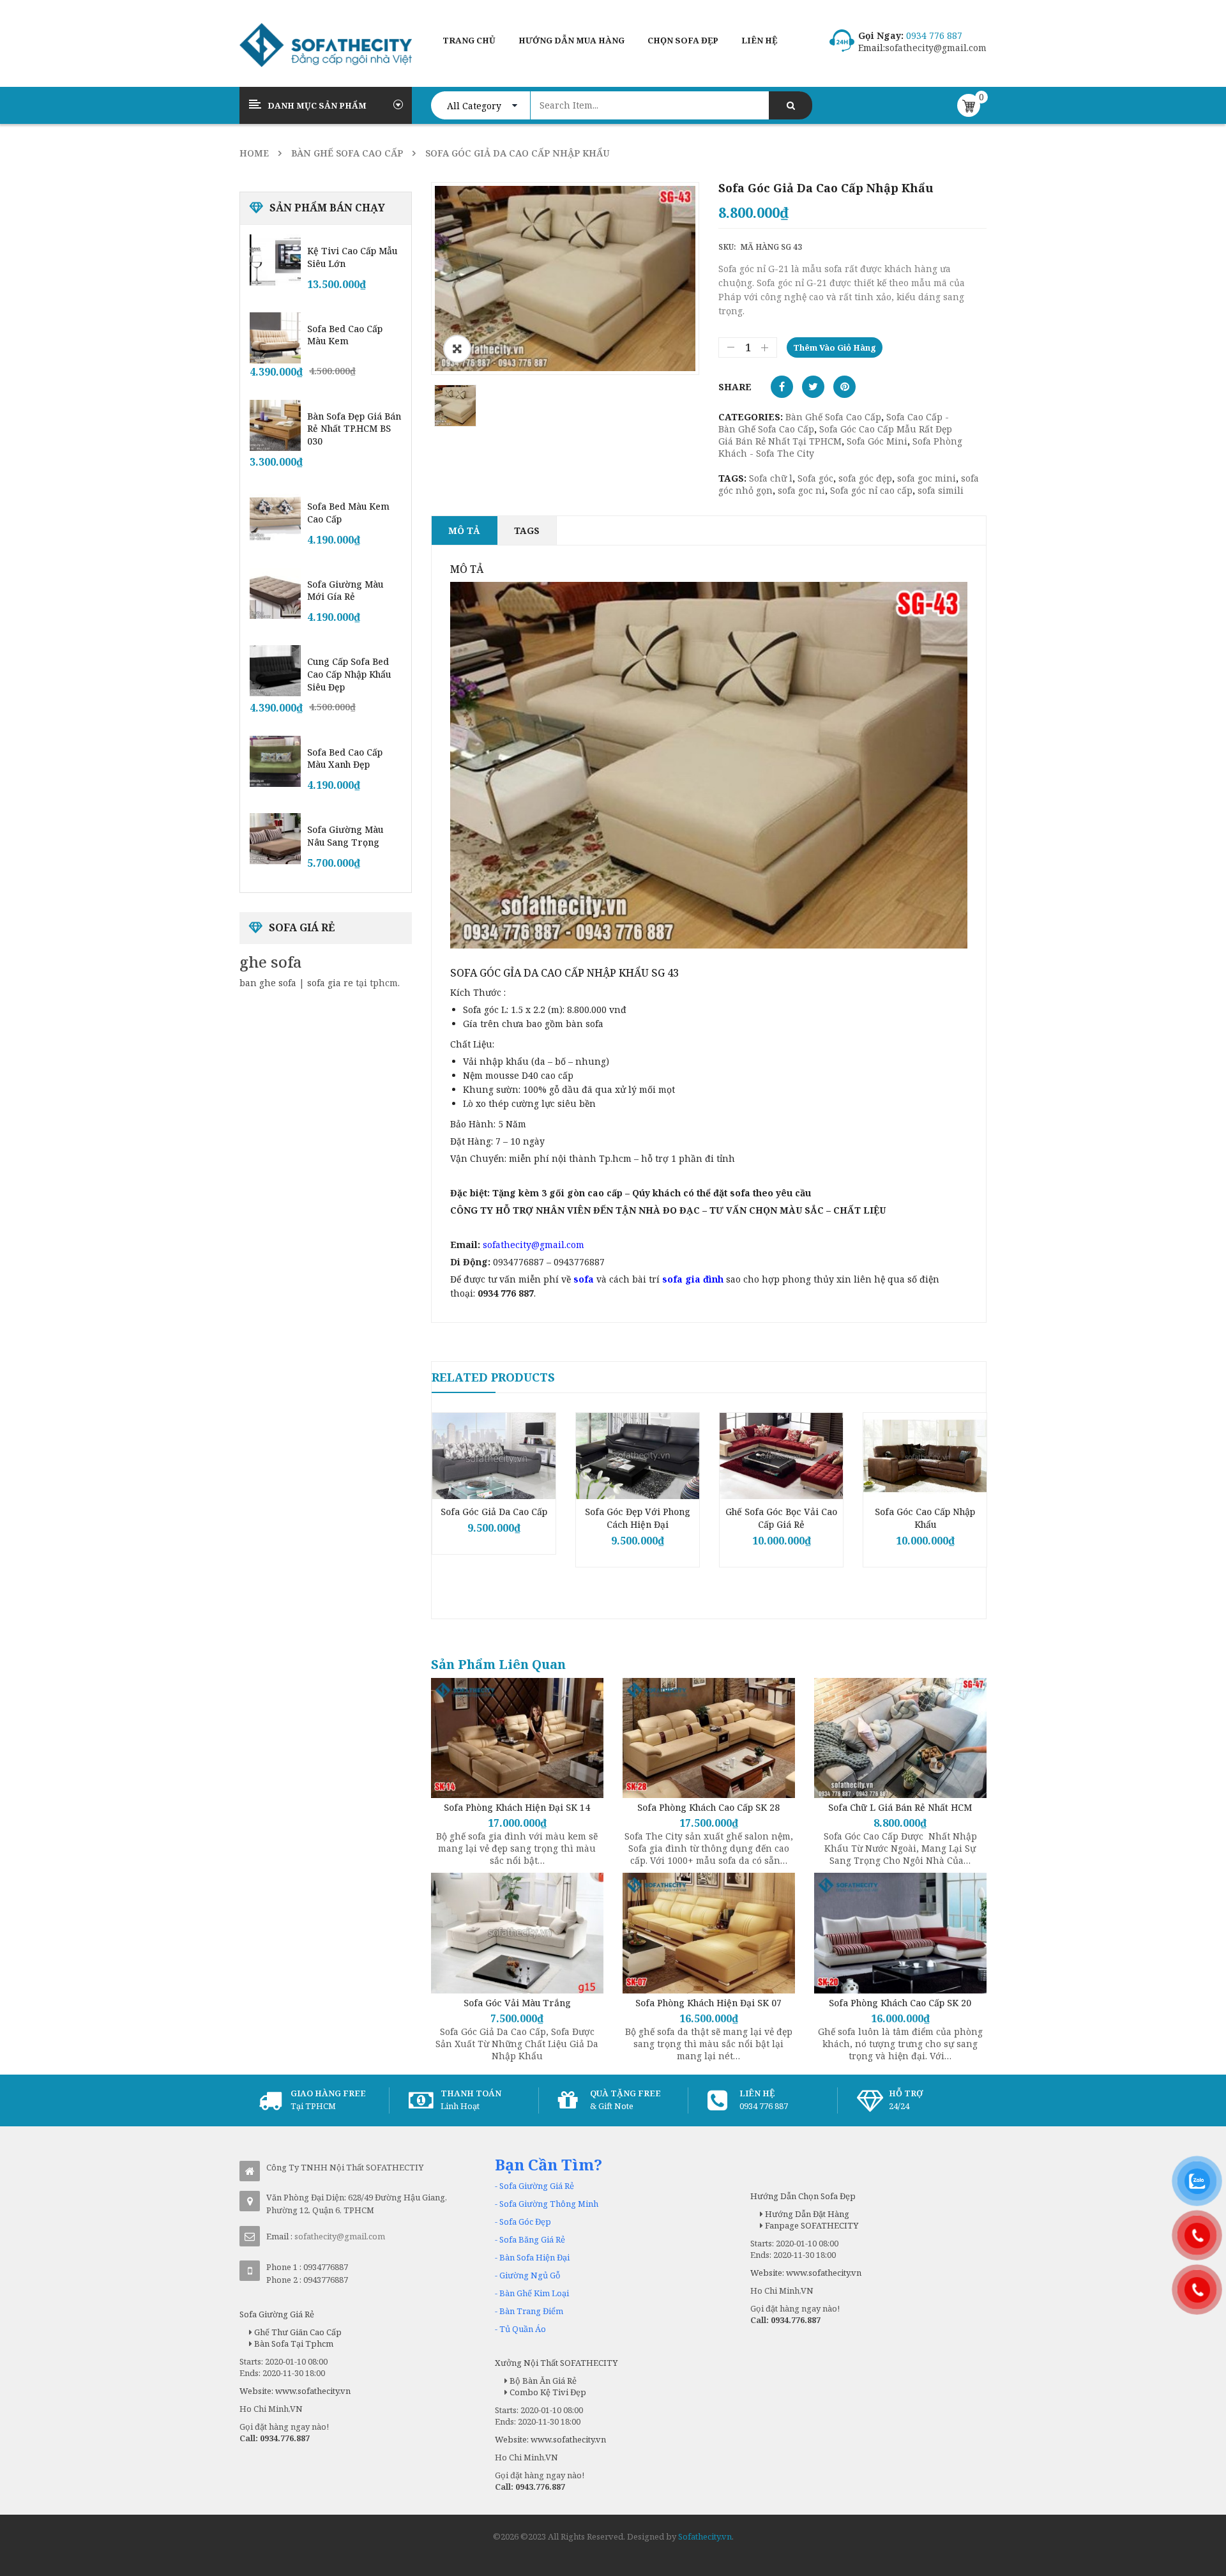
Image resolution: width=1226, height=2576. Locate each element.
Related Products (493, 1377)
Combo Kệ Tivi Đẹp (547, 2392)
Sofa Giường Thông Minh (549, 2204)
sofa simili (941, 490)
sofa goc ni (801, 490)
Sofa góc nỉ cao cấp (871, 490)
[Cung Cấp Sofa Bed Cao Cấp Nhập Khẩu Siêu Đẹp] (275, 671)
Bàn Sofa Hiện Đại (534, 2257)
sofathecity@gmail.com (936, 48)
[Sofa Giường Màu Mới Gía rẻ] (275, 593)
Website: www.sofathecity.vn (295, 2391)
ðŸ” (457, 349)
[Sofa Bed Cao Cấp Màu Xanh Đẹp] (275, 761)
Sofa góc (815, 478)
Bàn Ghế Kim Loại (534, 2293)
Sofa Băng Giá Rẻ (532, 2239)
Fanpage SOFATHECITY (811, 2225)
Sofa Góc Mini (877, 441)
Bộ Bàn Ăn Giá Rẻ (542, 2381)
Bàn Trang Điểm (531, 2311)
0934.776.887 (285, 2438)
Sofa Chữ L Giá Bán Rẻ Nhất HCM (900, 1807)
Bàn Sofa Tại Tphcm (293, 2344)
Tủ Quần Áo (523, 2329)
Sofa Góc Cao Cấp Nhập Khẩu (925, 1518)
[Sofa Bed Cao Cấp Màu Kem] (275, 338)
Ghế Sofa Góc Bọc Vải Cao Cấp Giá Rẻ (781, 1518)
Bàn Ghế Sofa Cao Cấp (347, 153)
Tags (527, 530)
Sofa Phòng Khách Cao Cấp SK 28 (708, 1807)
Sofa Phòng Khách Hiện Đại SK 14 (517, 1807)
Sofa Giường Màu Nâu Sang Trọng (345, 836)
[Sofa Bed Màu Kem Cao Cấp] (275, 515)
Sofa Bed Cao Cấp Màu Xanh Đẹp (345, 758)
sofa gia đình (693, 1279)
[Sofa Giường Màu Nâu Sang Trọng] (275, 839)
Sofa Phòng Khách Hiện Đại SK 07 (708, 2003)
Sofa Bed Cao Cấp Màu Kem (345, 335)
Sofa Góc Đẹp (525, 2222)
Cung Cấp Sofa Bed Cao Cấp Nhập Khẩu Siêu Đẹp (349, 674)
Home (254, 153)
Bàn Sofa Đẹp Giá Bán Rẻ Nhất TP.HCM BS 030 (354, 429)
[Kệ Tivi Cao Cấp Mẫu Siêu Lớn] (275, 260)
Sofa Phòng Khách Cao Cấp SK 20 (900, 2003)
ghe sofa (271, 962)
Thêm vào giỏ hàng (835, 347)
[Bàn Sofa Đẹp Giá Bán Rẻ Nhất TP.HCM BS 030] (275, 425)
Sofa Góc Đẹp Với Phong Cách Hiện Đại (638, 1518)
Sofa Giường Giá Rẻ (537, 2186)
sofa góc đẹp (865, 478)
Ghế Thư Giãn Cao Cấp (297, 2332)
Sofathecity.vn (705, 2536)
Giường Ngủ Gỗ (530, 2275)
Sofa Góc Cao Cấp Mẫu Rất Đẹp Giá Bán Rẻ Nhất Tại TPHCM (835, 435)
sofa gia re (330, 983)
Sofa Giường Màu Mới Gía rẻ (345, 591)
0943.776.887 (540, 2487)
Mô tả (464, 530)
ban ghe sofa (268, 983)
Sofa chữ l (771, 478)
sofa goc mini (927, 478)
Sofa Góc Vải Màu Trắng (517, 2003)
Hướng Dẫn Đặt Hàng (806, 2214)
